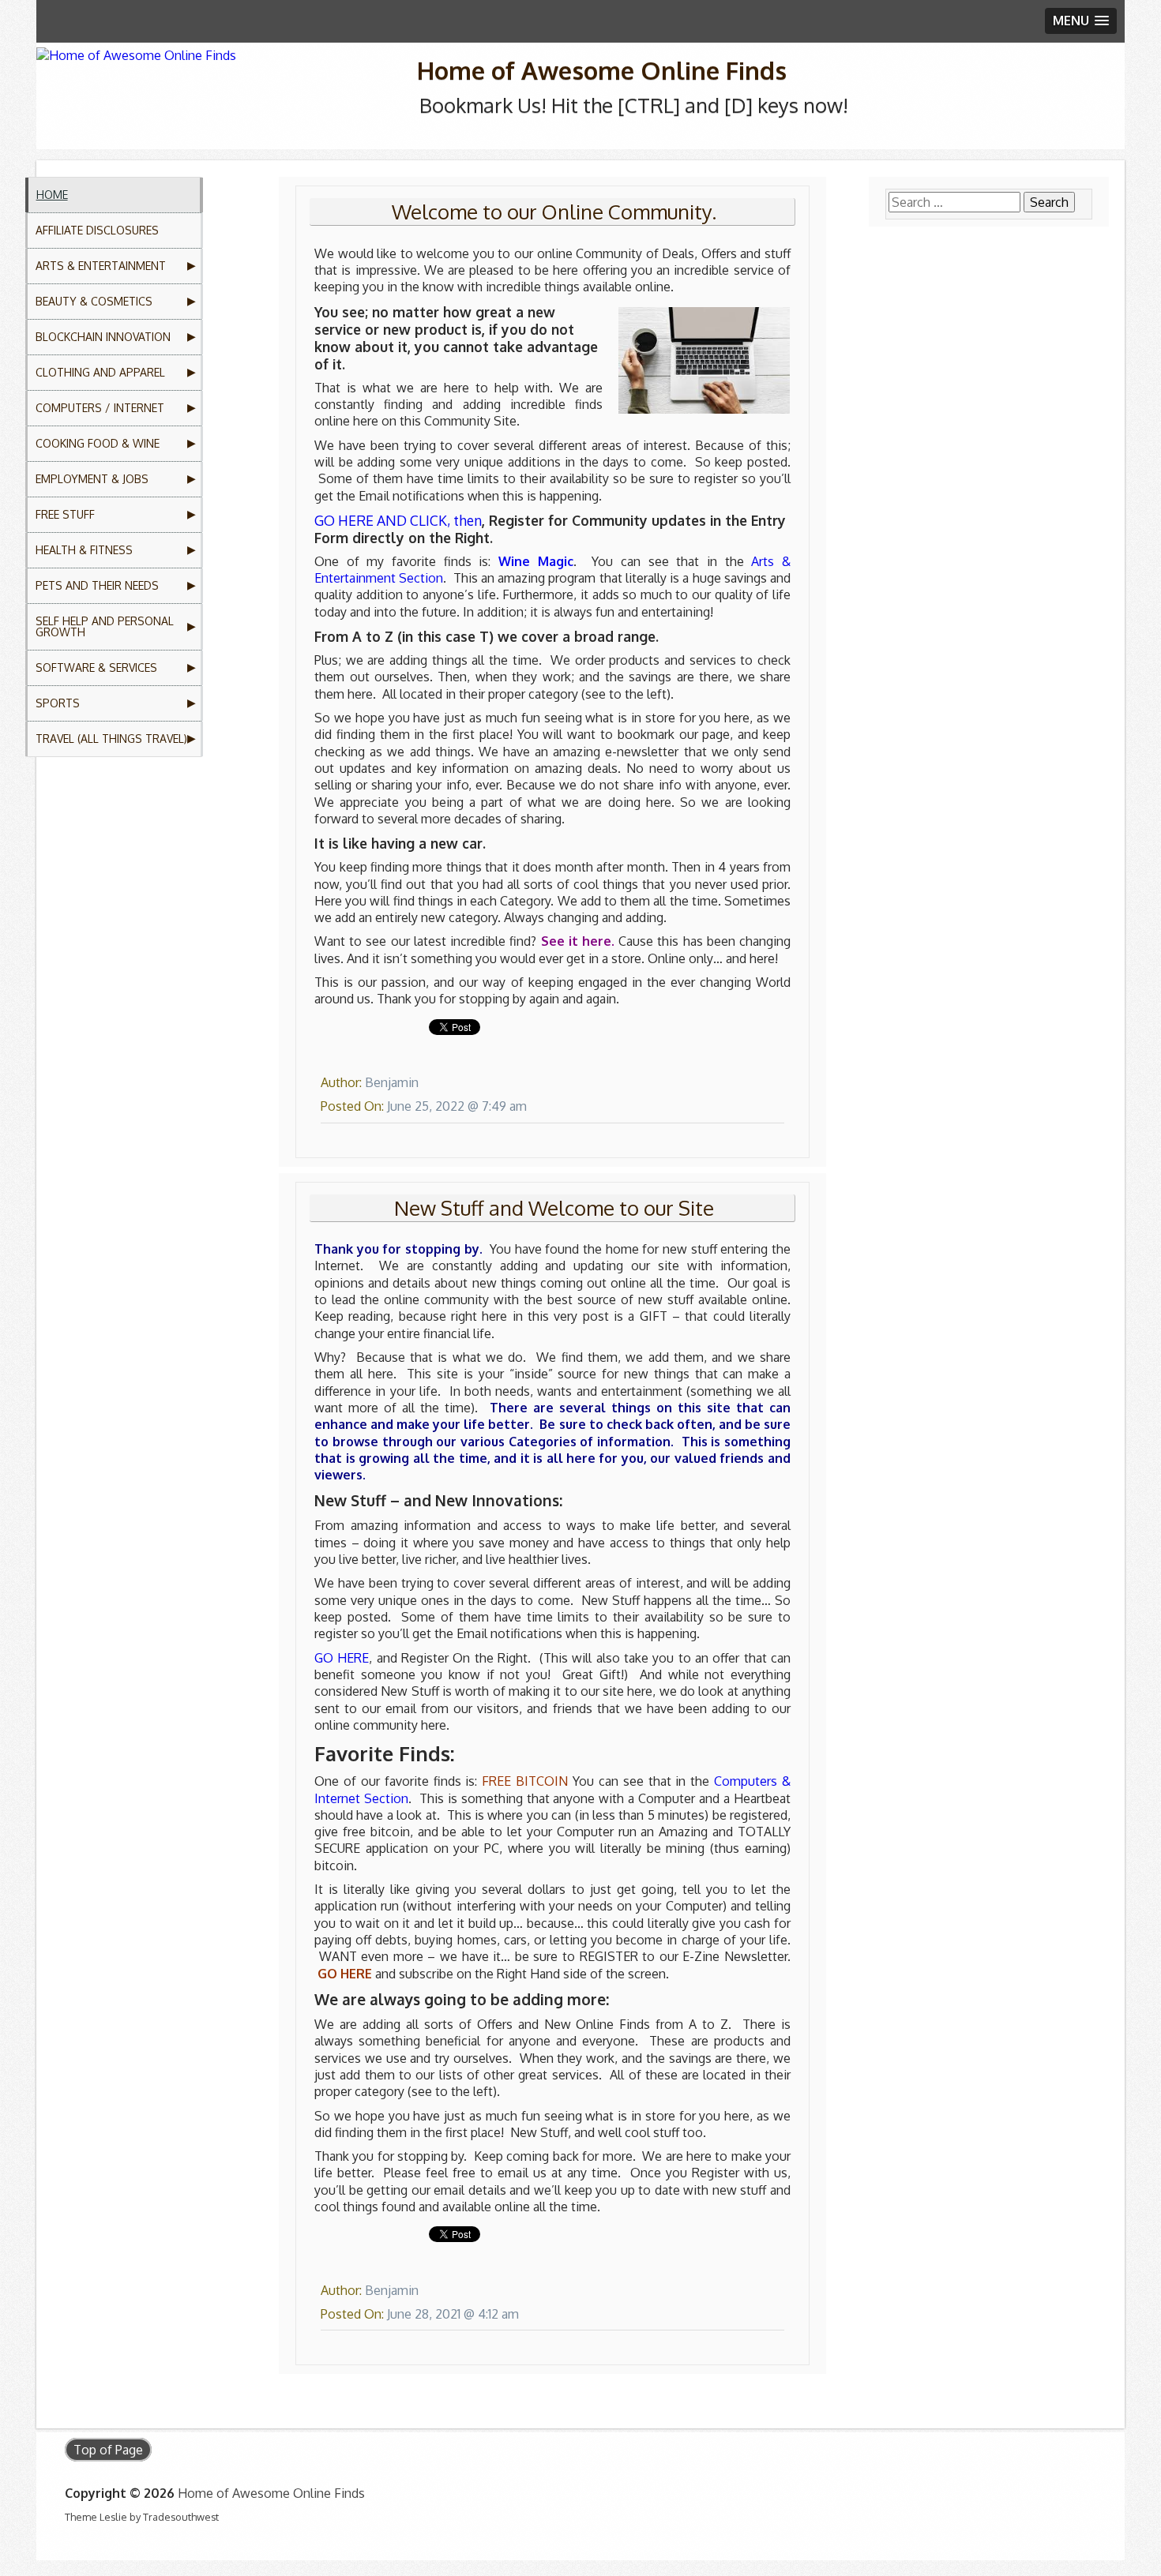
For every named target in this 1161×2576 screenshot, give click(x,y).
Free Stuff (65, 514)
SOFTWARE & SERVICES (96, 667)
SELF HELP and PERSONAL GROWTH (105, 626)
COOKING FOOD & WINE (98, 443)
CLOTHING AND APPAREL (100, 372)
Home (52, 195)
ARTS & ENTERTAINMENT (101, 266)
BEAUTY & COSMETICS (94, 301)
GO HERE (342, 1658)
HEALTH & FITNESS (84, 550)
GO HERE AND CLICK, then (398, 520)
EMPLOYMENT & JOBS (92, 479)
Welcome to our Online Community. (554, 212)
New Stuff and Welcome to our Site (554, 1208)
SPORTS (58, 703)
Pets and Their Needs (97, 585)
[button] (1081, 21)
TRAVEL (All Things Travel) (111, 739)
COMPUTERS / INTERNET (100, 408)
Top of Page (108, 2450)
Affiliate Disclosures (97, 230)
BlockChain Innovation (103, 337)
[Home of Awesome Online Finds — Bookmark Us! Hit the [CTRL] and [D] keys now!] (218, 76)
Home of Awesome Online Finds (602, 70)
